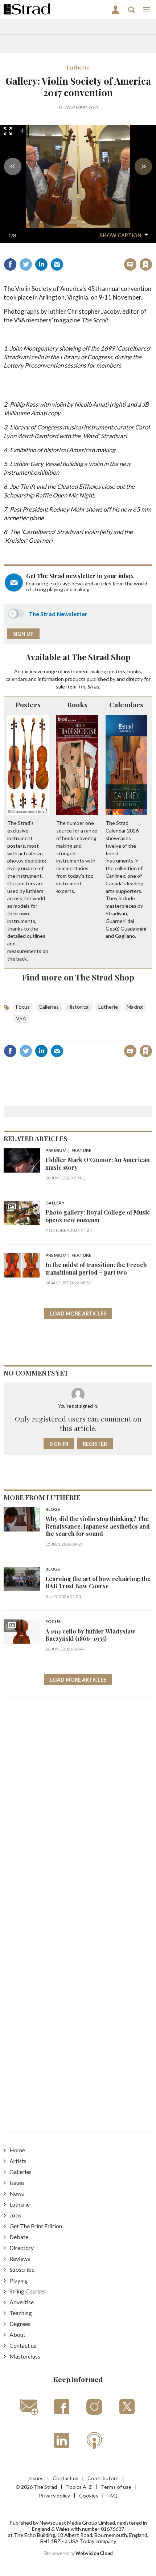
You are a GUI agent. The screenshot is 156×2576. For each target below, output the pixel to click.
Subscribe (22, 2269)
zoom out (35, 131)
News (17, 2193)
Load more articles (78, 1314)
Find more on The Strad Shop (78, 977)
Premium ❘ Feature (68, 1151)
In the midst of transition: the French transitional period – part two (96, 1268)
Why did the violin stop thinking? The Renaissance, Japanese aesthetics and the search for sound (98, 1526)
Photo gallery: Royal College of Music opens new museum (98, 1216)
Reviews (20, 2259)
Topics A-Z (79, 2487)
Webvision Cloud (94, 2553)
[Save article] (146, 264)
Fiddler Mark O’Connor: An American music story (98, 1163)
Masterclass (25, 2356)
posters (116, 671)
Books (77, 704)
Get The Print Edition (36, 2226)
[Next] (143, 166)
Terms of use (116, 2487)
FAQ (112, 2495)
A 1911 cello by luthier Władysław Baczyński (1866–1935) (90, 1635)
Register (95, 1444)
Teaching (21, 2313)
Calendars (126, 704)
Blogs (53, 1510)
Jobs (15, 2215)
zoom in (22, 131)
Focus (23, 1007)
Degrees (20, 2324)
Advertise (22, 2302)
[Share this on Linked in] (41, 264)
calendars (16, 679)
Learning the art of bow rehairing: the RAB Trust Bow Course (98, 1582)
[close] (151, 249)
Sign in (55, 249)
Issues (17, 2183)
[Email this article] (57, 264)
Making (135, 1007)
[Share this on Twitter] (26, 264)
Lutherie (78, 67)
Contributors (103, 2478)
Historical (79, 1007)
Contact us (23, 2345)
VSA (21, 1018)
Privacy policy (54, 2495)
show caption (121, 235)
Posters (28, 704)
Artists (18, 2161)
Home (17, 2150)
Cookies (89, 2495)
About (17, 2334)
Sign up (23, 634)
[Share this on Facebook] (10, 264)
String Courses (28, 2291)
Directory (22, 2248)
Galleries (49, 1007)
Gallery (55, 1203)
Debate (19, 2237)
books (134, 671)
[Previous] (13, 166)
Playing (19, 2280)
